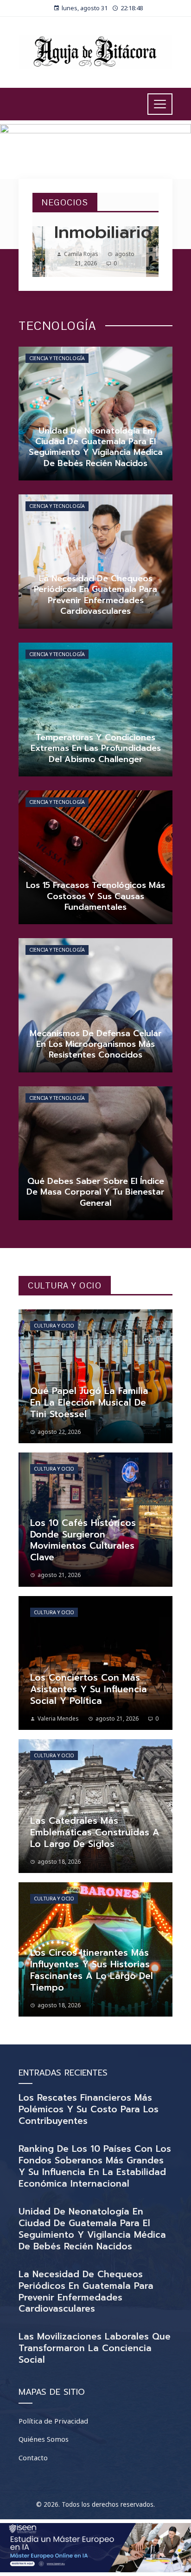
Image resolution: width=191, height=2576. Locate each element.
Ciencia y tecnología (57, 358)
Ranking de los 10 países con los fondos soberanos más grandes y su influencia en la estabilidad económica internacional (95, 2166)
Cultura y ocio (54, 1326)
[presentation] (47, 251)
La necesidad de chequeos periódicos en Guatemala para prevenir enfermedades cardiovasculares (86, 2292)
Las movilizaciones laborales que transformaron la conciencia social (95, 2348)
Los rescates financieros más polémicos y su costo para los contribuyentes (89, 2109)
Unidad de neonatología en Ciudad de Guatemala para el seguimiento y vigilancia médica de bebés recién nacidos (92, 2229)
